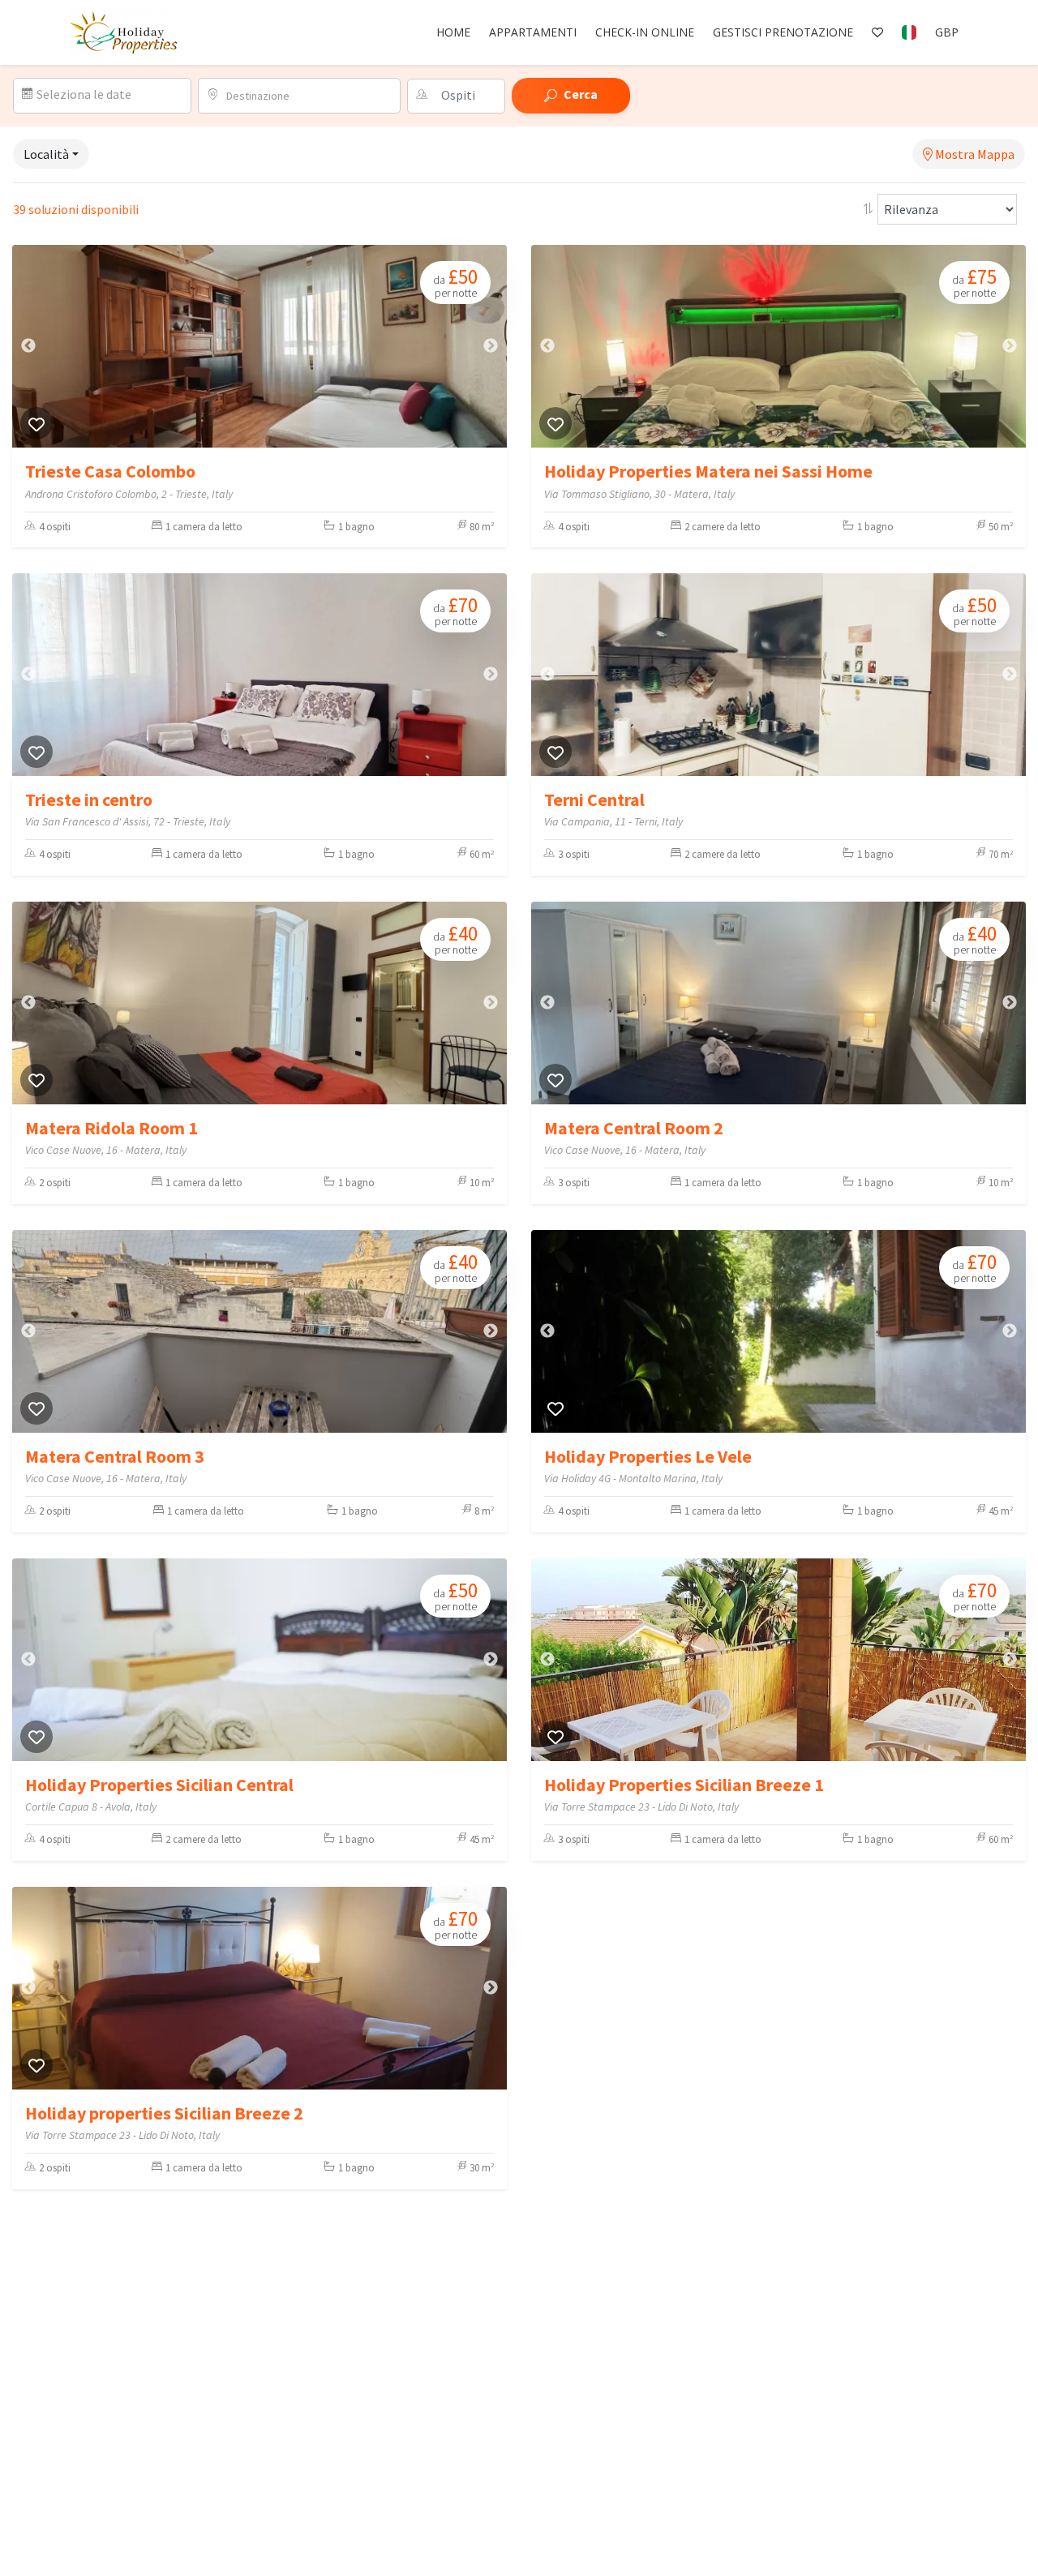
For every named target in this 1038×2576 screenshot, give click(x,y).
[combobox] (308, 96)
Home (453, 32)
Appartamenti (533, 32)
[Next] (491, 346)
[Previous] (28, 346)
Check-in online (645, 32)
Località (46, 154)
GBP (947, 32)
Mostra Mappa (974, 154)
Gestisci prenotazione (783, 32)
